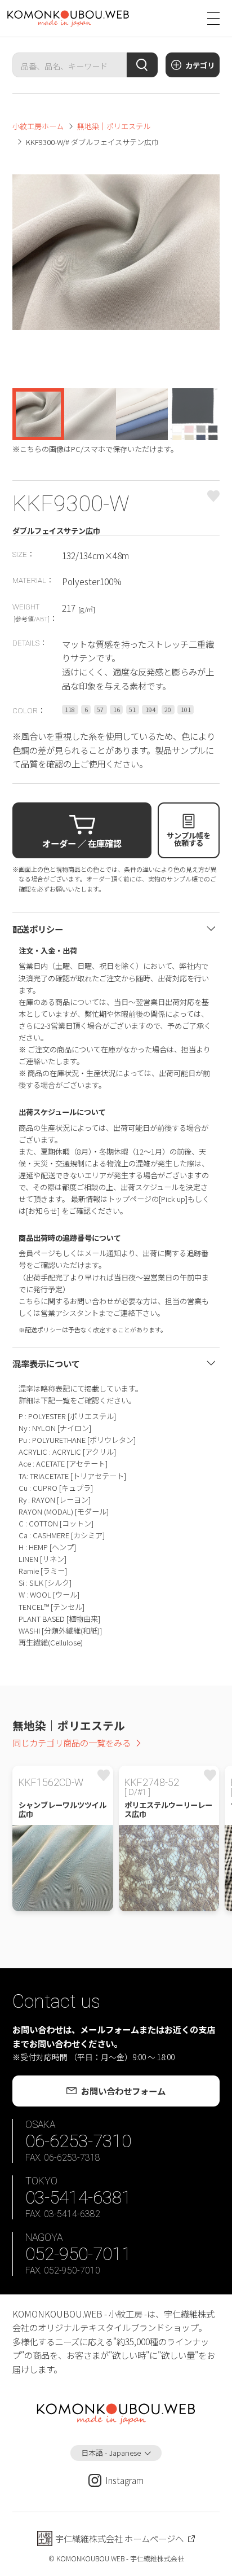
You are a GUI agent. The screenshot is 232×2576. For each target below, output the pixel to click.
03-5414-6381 (78, 2198)
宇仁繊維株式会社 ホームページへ (119, 2538)
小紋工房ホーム (38, 126)
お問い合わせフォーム (123, 2091)
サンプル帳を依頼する (189, 839)
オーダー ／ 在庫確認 (82, 843)
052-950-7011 (78, 2254)
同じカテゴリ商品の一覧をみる (72, 1743)
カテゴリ (200, 65)
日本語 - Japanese (111, 2453)
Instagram (124, 2480)
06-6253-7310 (78, 2141)
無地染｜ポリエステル (114, 126)
